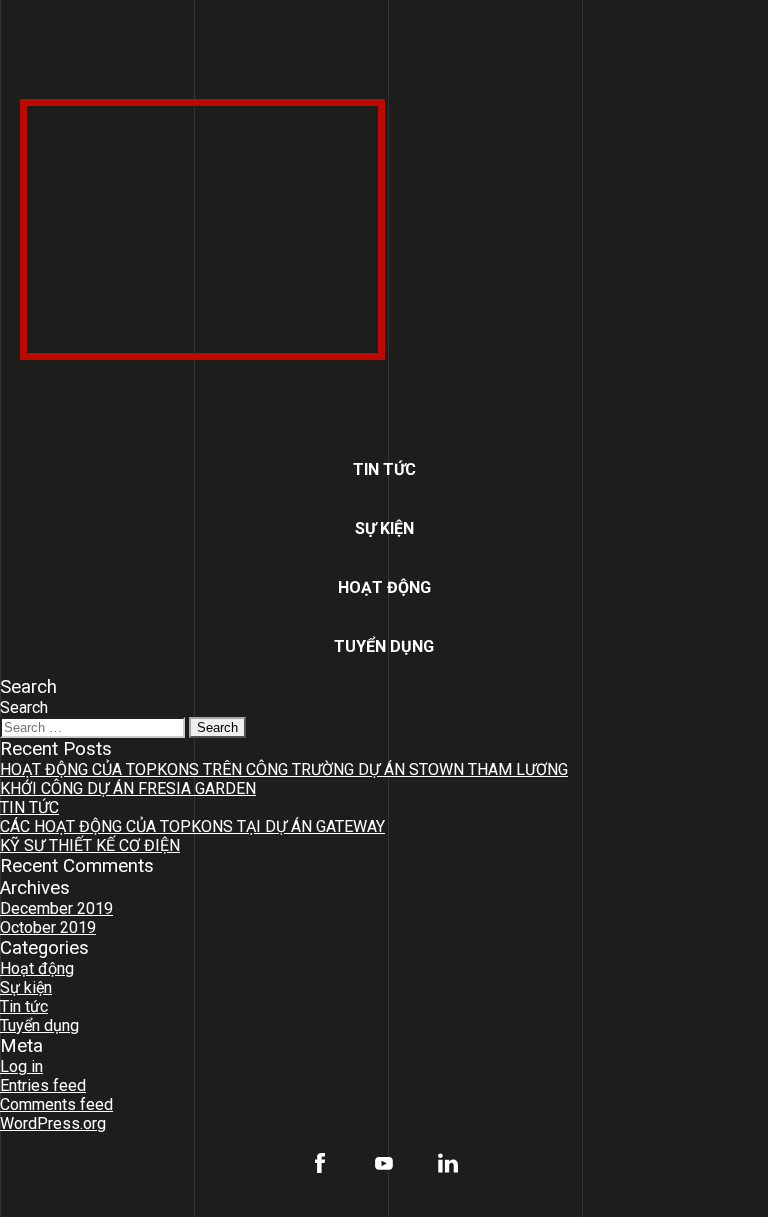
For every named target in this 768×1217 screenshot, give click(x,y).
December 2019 (56, 908)
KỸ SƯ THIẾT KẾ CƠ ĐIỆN (90, 845)
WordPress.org (53, 1123)
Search (24, 707)
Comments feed (56, 1104)
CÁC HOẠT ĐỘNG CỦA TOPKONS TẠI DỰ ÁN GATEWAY (192, 826)
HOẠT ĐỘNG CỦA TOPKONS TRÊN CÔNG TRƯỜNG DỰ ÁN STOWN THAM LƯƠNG (284, 769)
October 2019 (48, 927)
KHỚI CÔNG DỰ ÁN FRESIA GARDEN (128, 788)
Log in (21, 1066)
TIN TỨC (29, 807)
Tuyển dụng (384, 646)
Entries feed (43, 1085)
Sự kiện (384, 528)
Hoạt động (384, 587)
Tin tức (384, 469)
